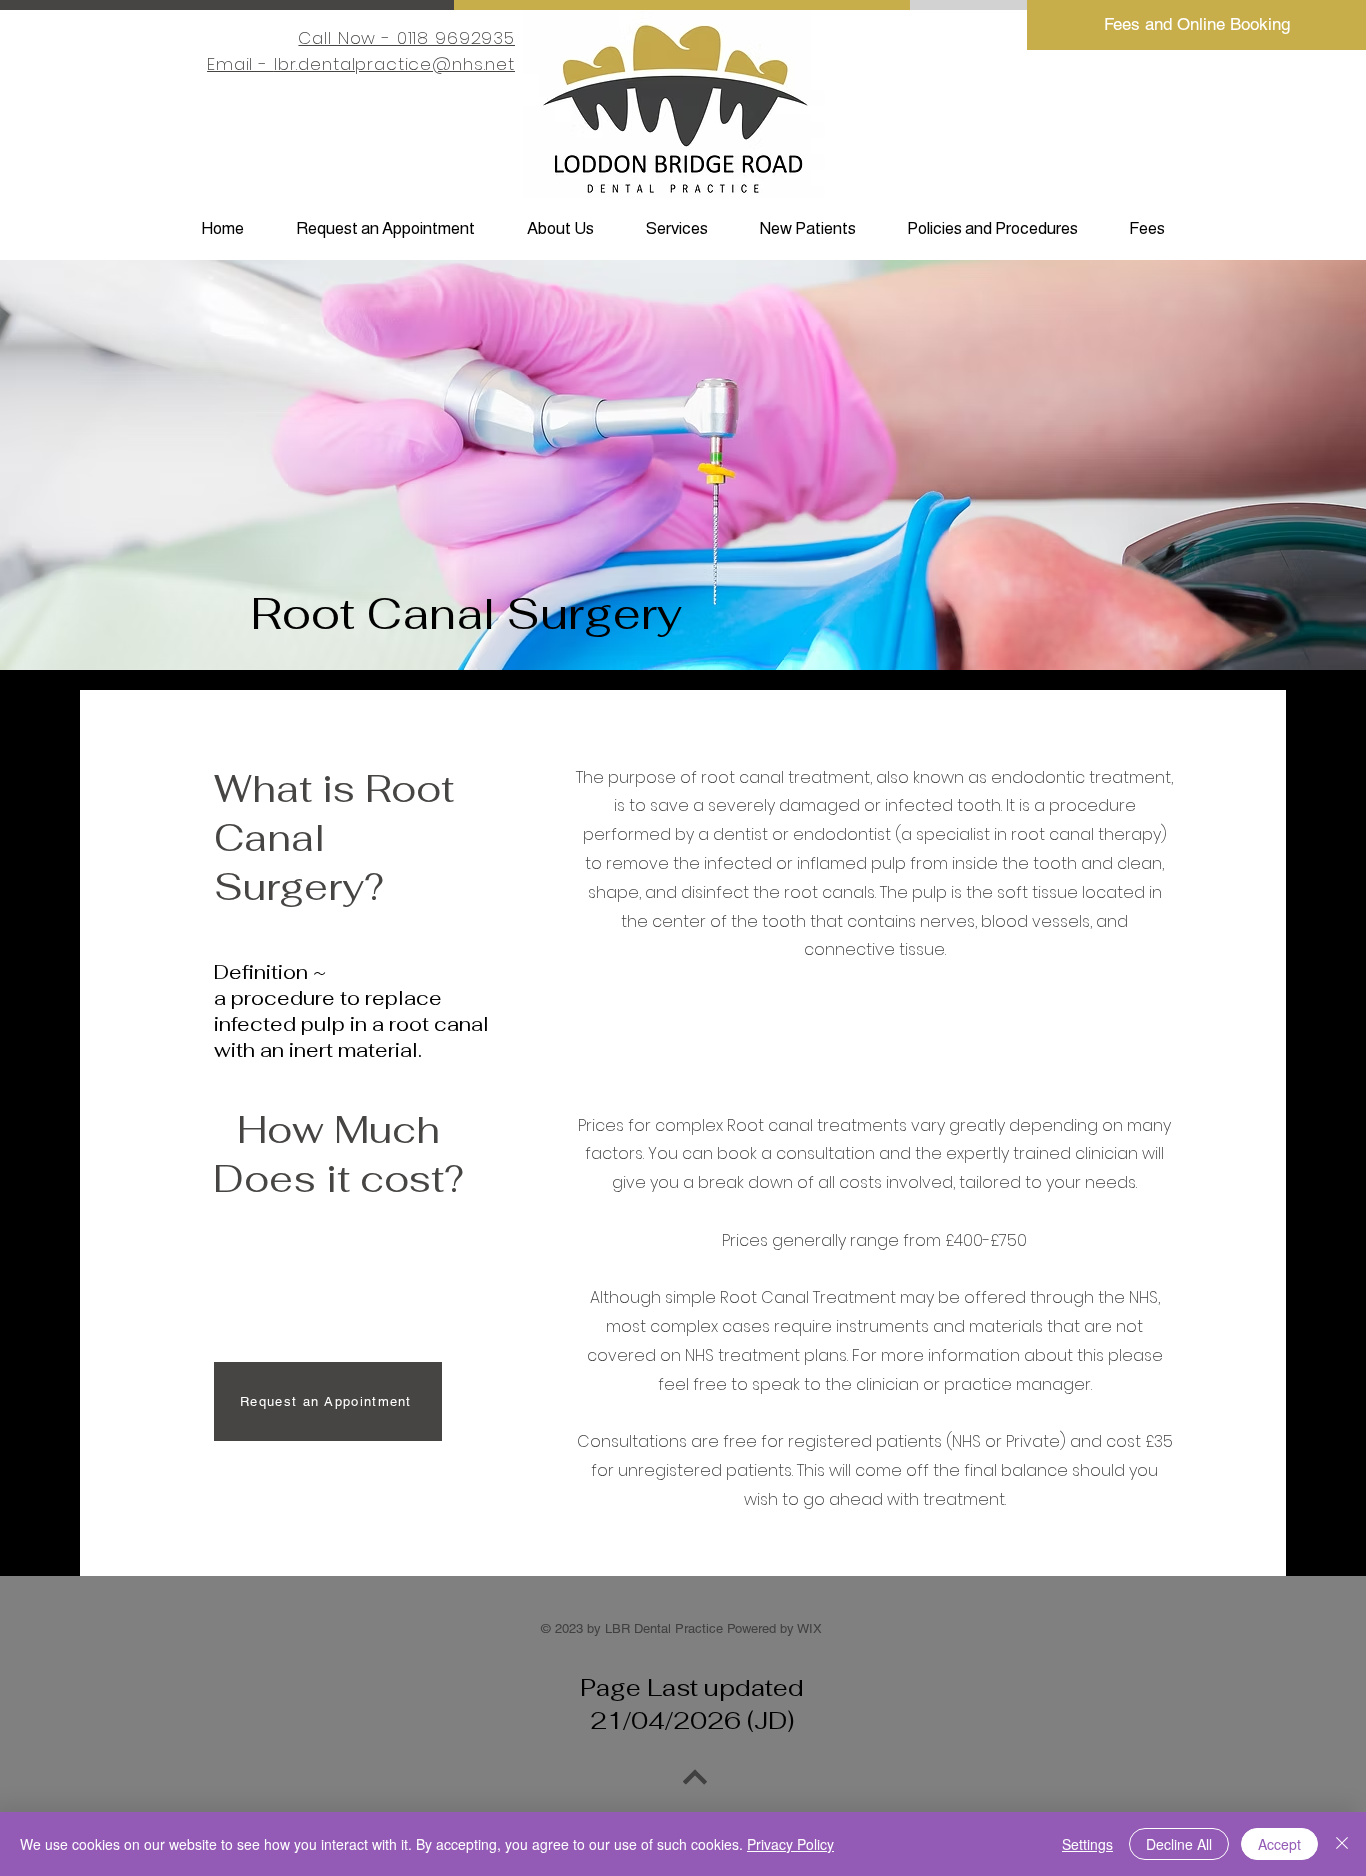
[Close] (1342, 1844)
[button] (560, 229)
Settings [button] (1087, 1844)
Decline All (1179, 1844)
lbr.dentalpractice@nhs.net (394, 64)
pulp (323, 1024)
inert (311, 1050)
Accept (1279, 1844)
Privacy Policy (790, 1844)
